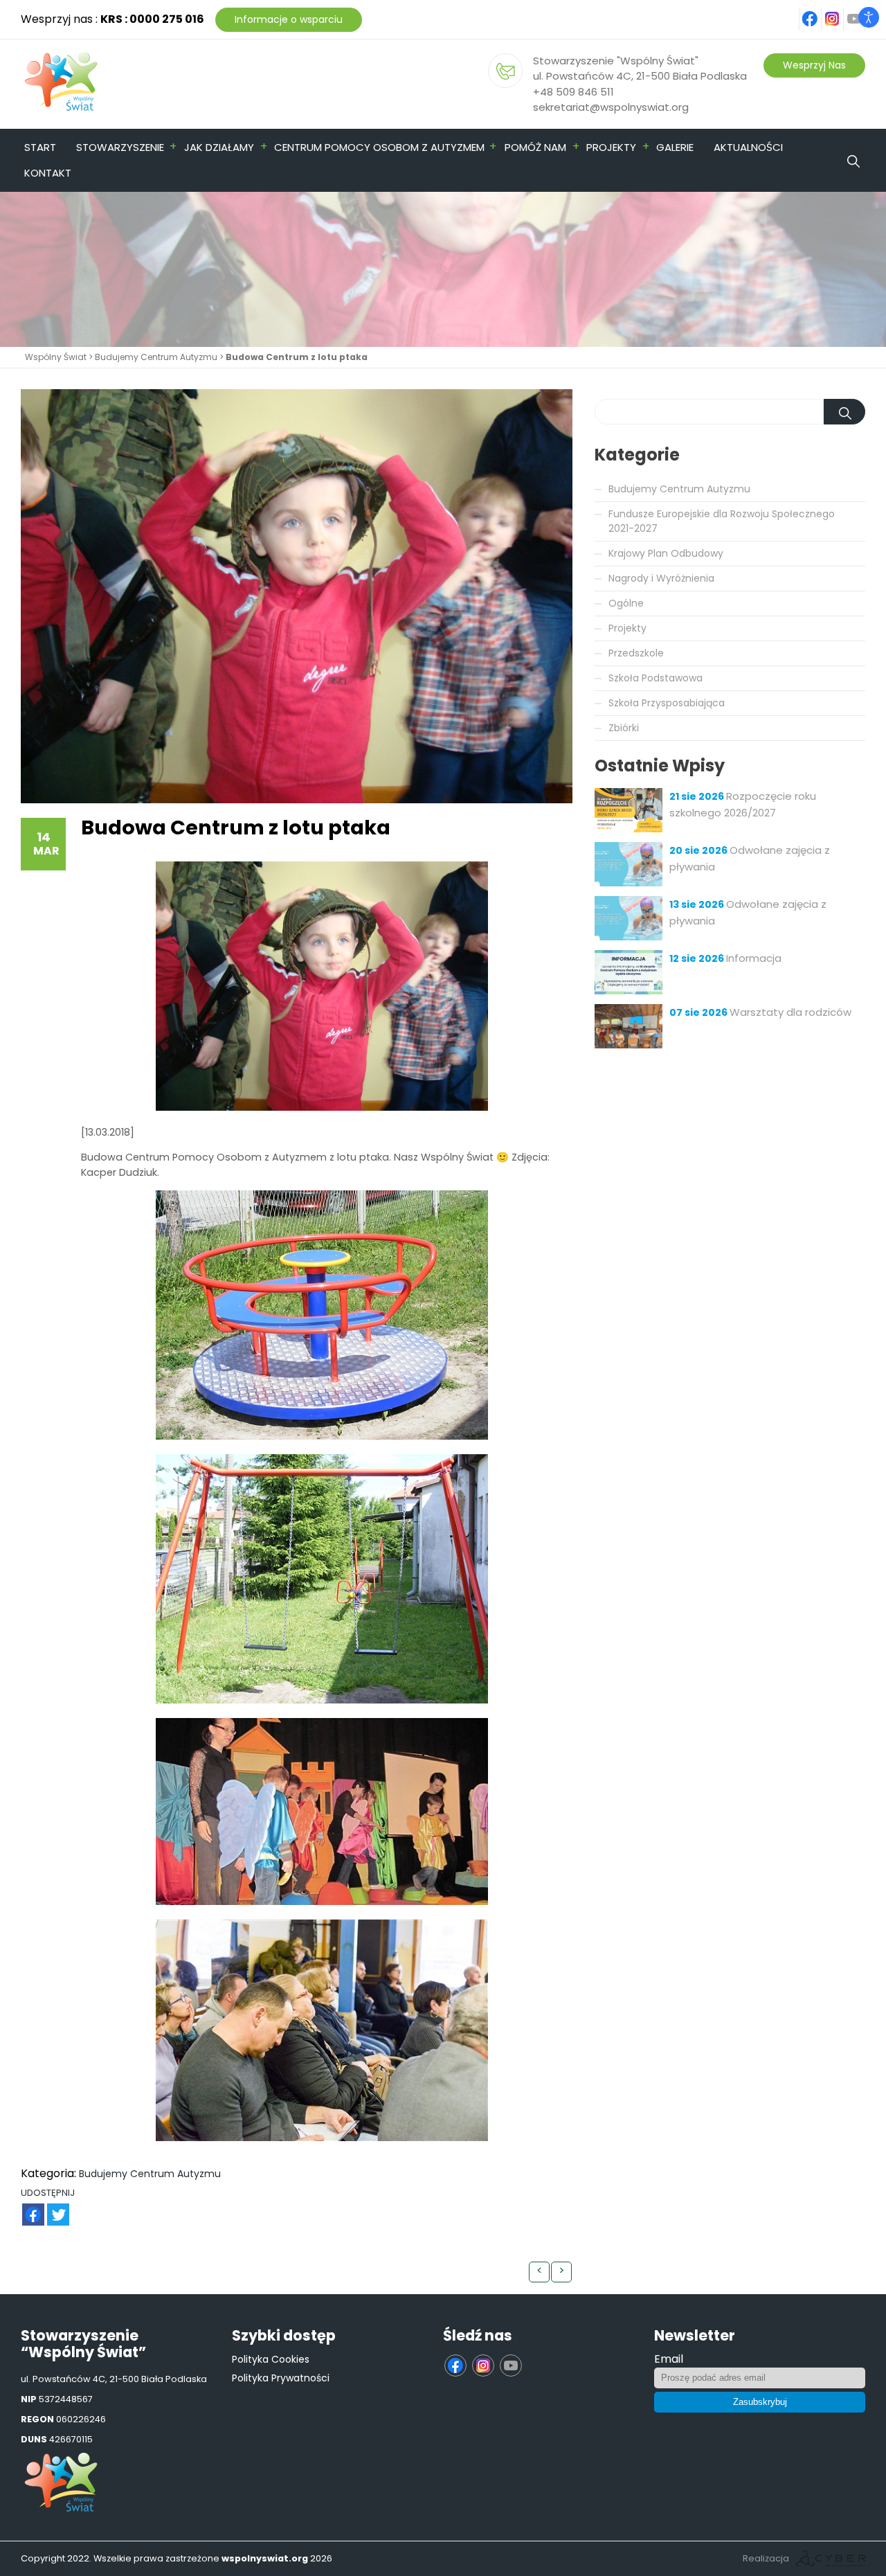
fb (819, 11)
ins (840, 11)
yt (862, 11)
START (40, 147)
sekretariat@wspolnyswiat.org (611, 107)
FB (25, 2207)
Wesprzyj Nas (814, 65)
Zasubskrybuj (760, 2402)
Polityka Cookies (271, 2359)
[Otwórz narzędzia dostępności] (869, 17)
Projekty (627, 628)
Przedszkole (636, 653)
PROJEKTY (611, 147)
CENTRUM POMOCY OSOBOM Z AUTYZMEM (379, 147)
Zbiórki (624, 728)
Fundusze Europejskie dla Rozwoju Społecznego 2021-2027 (722, 521)
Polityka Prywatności (281, 2378)
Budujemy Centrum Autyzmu (156, 357)
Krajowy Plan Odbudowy (666, 553)
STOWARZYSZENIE (120, 147)
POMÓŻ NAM (535, 147)
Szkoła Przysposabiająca (667, 703)
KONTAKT (48, 173)
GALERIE (675, 147)
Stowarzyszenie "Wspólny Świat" (616, 61)
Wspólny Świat (56, 357)
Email (669, 2359)
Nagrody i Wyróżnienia (661, 578)
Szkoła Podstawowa (656, 678)
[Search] (876, 147)
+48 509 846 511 (573, 92)
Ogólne (626, 603)
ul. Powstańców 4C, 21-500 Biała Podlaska (640, 76)
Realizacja (766, 2558)
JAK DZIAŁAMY (219, 147)
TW (51, 2207)
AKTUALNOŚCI (748, 147)
